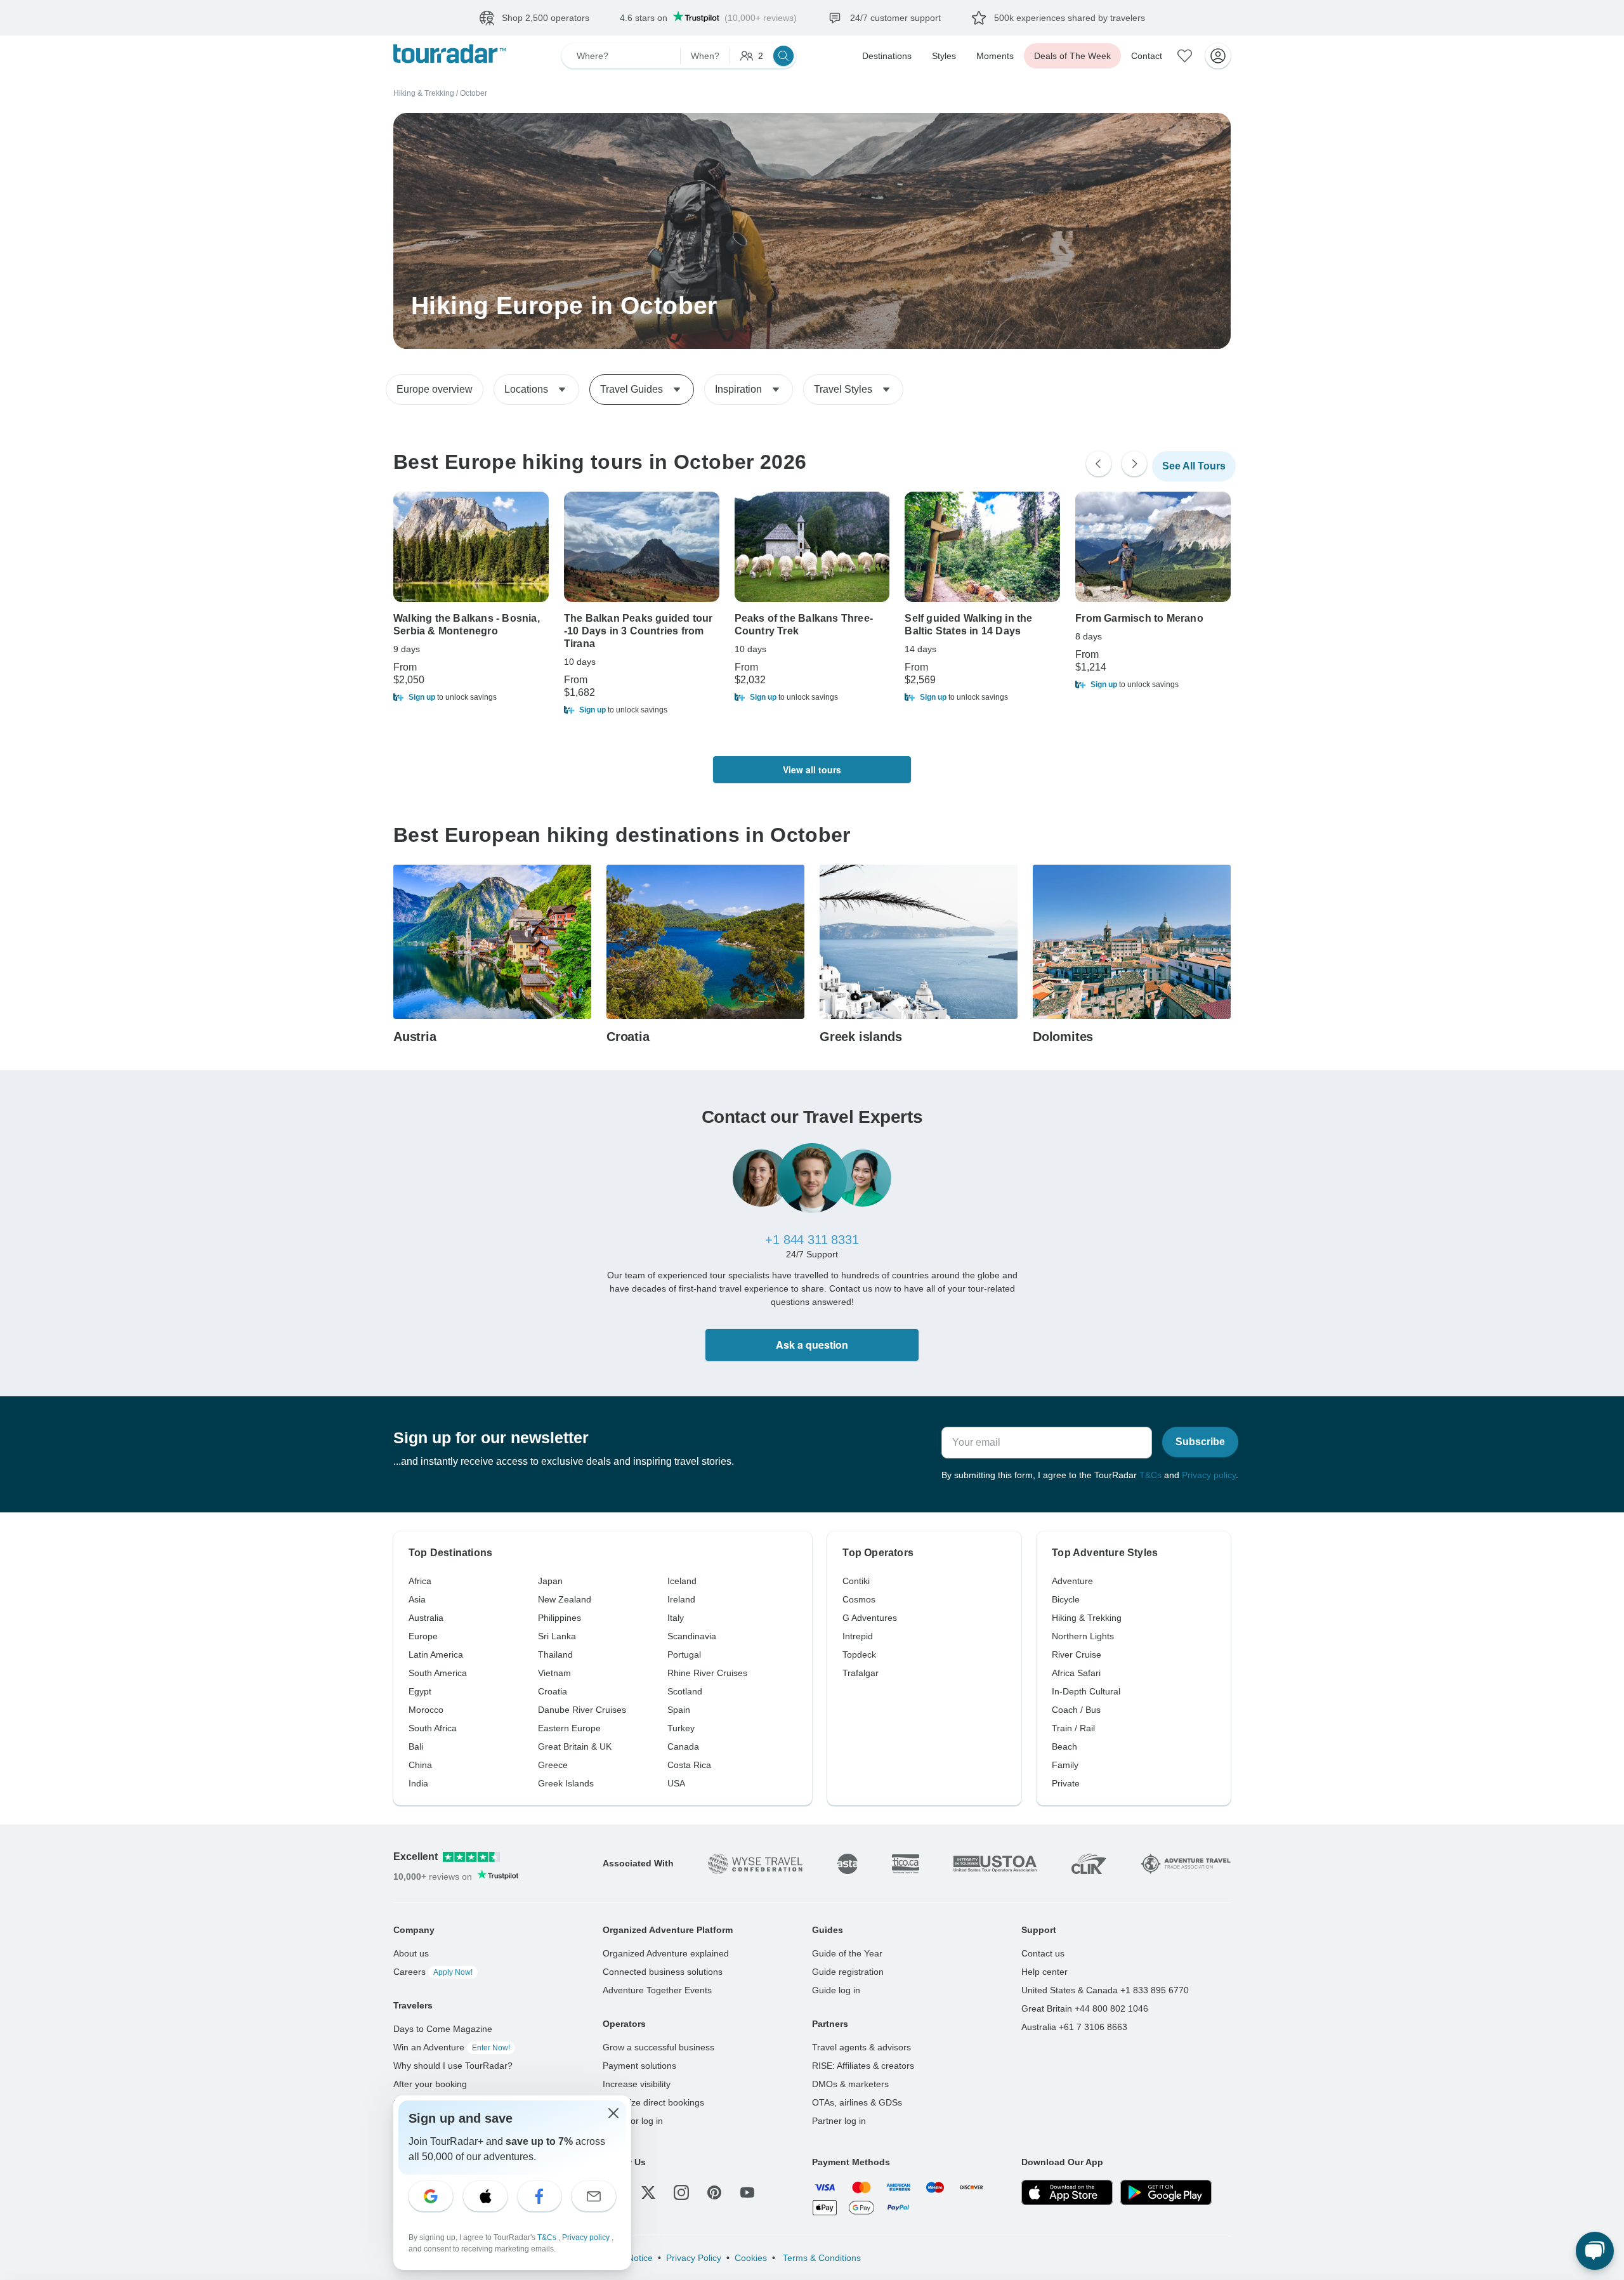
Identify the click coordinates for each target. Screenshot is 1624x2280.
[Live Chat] (1595, 2251)
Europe (423, 1636)
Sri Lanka (557, 1636)
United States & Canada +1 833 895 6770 (1105, 1990)
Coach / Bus (1076, 1710)
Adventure (1072, 1581)
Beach (1064, 1746)
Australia (426, 1618)
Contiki (856, 1581)
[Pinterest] (714, 2192)
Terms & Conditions (821, 2258)
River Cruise (1077, 1654)
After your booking (430, 2084)
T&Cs (1150, 1475)
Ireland (681, 1599)
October (474, 93)
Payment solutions (639, 2066)
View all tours (812, 770)
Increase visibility (637, 2084)
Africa (420, 1581)
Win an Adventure (452, 2047)
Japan (550, 1581)
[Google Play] (1166, 2192)
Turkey (681, 1728)
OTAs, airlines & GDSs (857, 2102)
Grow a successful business (658, 2047)
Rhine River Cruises (707, 1673)
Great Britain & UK (575, 1746)
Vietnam (554, 1673)
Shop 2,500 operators (546, 18)
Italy (676, 1618)
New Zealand (565, 1599)
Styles (944, 56)
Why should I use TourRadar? (453, 2066)
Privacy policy (1209, 1475)
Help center (1044, 1972)
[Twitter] (648, 2192)
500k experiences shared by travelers (1070, 18)
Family (1065, 1765)
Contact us (1043, 1953)
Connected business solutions (663, 1972)
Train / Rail (1073, 1728)
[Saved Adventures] (1185, 56)
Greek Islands (566, 1783)
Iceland (682, 1581)
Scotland (685, 1691)
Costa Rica (689, 1765)
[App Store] (1067, 2192)
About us (411, 1953)
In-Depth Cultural (1086, 1691)
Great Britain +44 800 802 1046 (1085, 2008)
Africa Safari (1076, 1673)
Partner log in (839, 2121)
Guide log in (836, 1990)
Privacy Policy (694, 2258)
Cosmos (859, 1599)
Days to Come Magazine (443, 2029)
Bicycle (1066, 1599)
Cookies (751, 2258)
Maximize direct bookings (653, 2102)
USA (676, 1783)
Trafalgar (861, 1673)
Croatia (553, 1691)
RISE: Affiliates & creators (863, 2066)
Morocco (426, 1710)
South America (438, 1673)
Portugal (684, 1654)
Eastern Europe (569, 1728)
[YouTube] (747, 2192)
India (418, 1783)
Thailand (555, 1654)
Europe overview (435, 389)
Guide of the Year (847, 1953)
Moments (995, 56)
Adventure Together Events (657, 1990)
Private (1066, 1783)
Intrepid (858, 1636)
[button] (471, 697)
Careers (433, 1972)
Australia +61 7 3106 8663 (1074, 2027)
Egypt (420, 1691)
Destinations (887, 56)
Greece (553, 1765)
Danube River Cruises (582, 1710)
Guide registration (848, 1972)
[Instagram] (681, 2192)
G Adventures (870, 1618)
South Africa (433, 1728)
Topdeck (859, 1654)
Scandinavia (692, 1636)
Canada (683, 1746)
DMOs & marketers (850, 2084)
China (420, 1765)
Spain (679, 1710)
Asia (417, 1599)
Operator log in (633, 2121)
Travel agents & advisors (861, 2047)
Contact (1147, 56)
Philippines (560, 1618)
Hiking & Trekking (424, 93)
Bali (416, 1746)
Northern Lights (1083, 1636)
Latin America (436, 1654)
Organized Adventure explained (666, 1953)
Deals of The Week (1072, 56)
